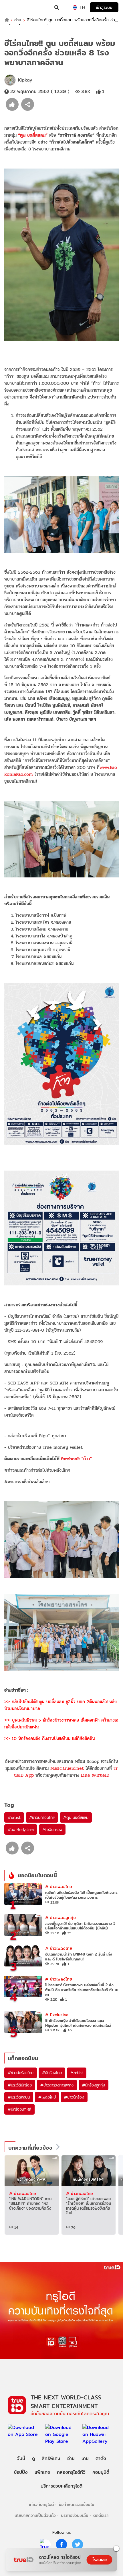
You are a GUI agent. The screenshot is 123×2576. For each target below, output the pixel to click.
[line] (45, 2544)
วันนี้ (21, 2458)
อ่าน (18, 20)
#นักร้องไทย (52, 2073)
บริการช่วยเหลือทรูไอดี (61, 2486)
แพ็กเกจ (42, 2472)
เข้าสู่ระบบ (104, 7)
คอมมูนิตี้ (101, 2472)
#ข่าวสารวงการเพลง (57, 2085)
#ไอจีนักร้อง (52, 1829)
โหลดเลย (100, 2560)
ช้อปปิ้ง (21, 2472)
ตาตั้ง (101, 2458)
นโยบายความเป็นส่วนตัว (35, 2515)
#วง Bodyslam (21, 1829)
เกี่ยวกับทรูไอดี (41, 2504)
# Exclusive (57, 2015)
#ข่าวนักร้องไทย (42, 1817)
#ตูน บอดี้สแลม (76, 1817)
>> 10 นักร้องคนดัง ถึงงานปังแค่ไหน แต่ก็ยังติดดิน (49, 1738)
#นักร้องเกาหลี (19, 2109)
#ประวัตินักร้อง (20, 2085)
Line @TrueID (95, 1775)
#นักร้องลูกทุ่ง (94, 2085)
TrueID (16, 7)
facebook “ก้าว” (77, 1459)
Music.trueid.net (67, 1768)
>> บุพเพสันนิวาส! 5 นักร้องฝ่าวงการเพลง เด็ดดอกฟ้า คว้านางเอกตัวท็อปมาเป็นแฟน (61, 1723)
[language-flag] (75, 7)
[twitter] (78, 2544)
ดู (33, 2458)
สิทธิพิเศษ (51, 2458)
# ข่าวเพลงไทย (59, 1886)
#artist (14, 1817)
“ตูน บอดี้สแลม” (33, 135)
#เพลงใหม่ (47, 2097)
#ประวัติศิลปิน (19, 2097)
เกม (85, 2458)
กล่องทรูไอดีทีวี (71, 2472)
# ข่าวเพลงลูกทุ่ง (60, 1918)
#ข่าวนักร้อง (74, 2097)
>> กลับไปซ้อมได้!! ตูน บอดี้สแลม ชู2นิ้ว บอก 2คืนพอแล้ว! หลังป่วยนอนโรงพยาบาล (60, 1705)
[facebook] (61, 2544)
